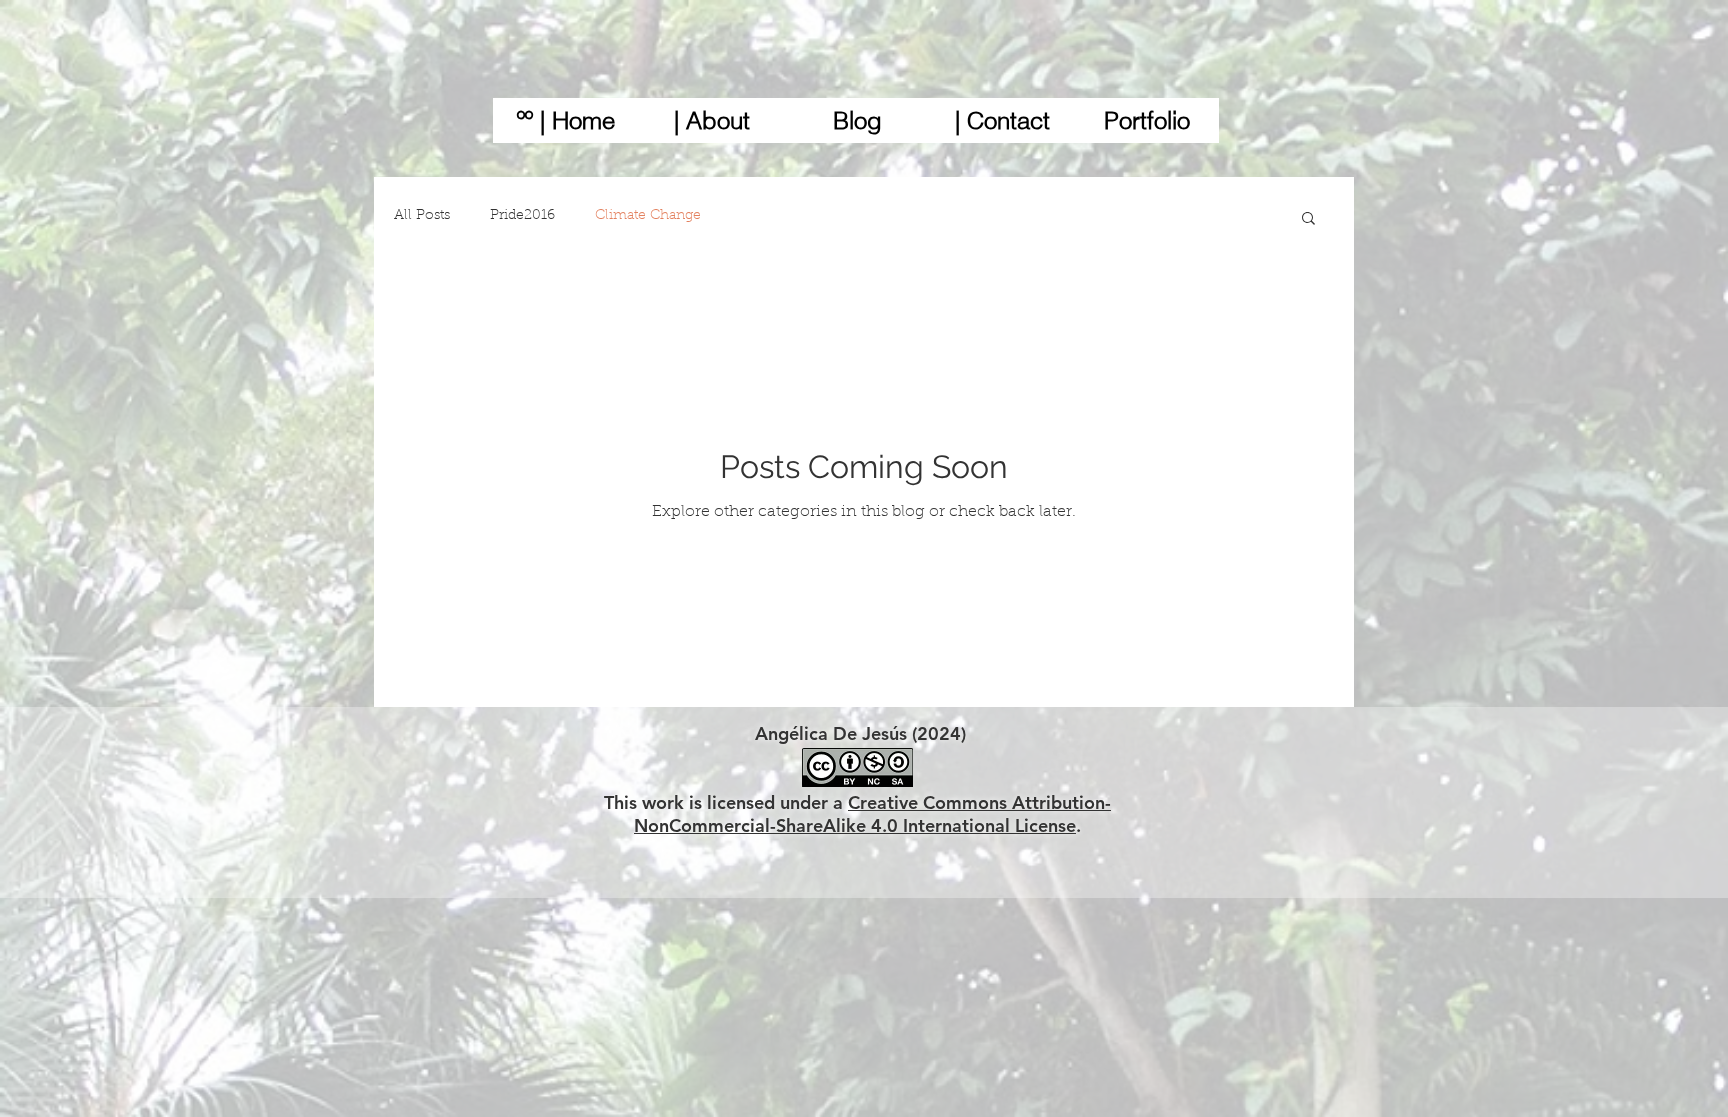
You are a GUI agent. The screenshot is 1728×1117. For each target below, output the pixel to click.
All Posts (422, 216)
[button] (1308, 219)
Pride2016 (522, 216)
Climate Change (648, 216)
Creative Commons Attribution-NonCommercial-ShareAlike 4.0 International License (872, 814)
